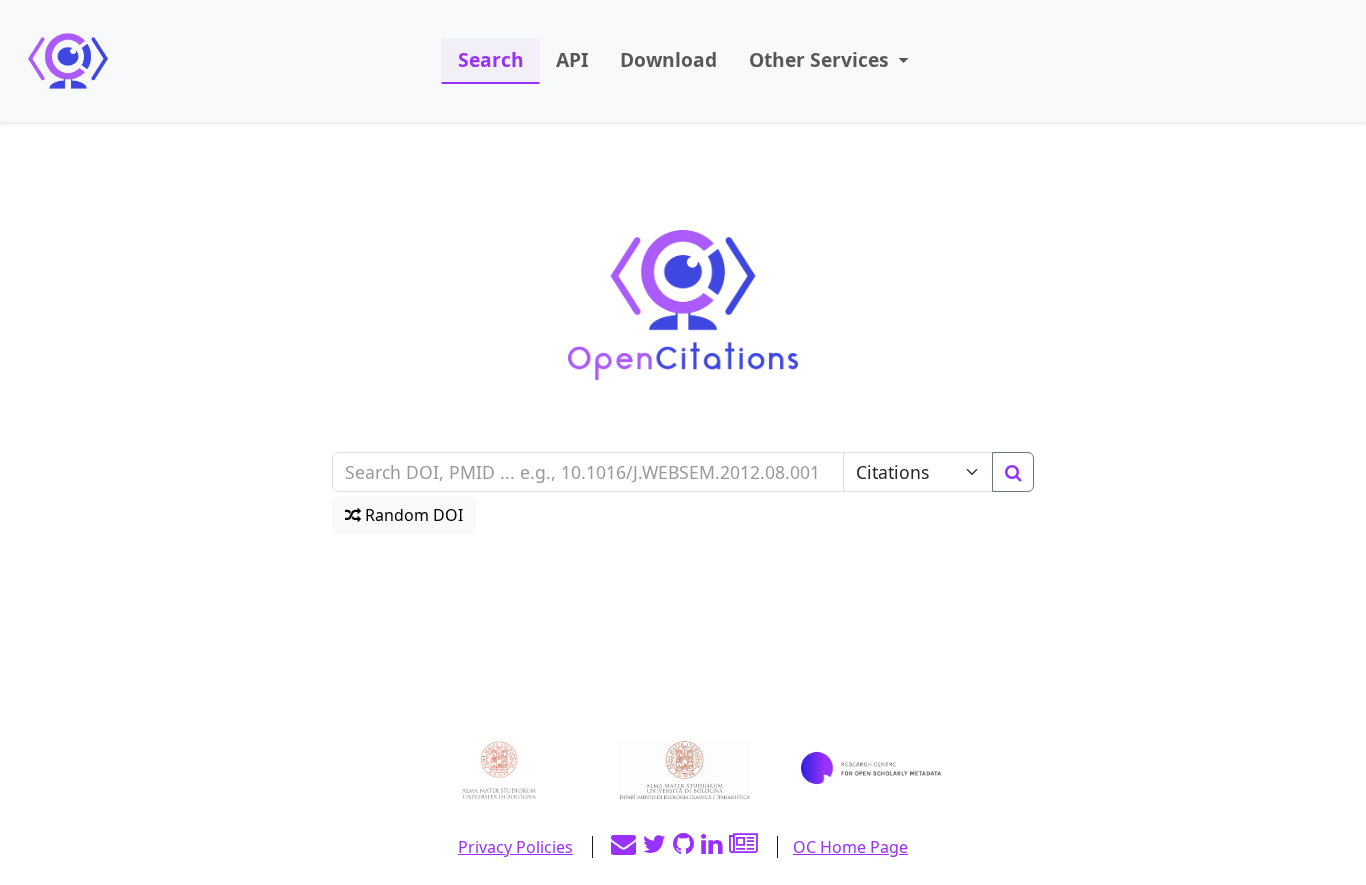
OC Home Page (850, 847)
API (572, 59)
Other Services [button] (821, 59)
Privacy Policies (515, 847)
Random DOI (412, 515)
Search (491, 59)
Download (668, 59)
